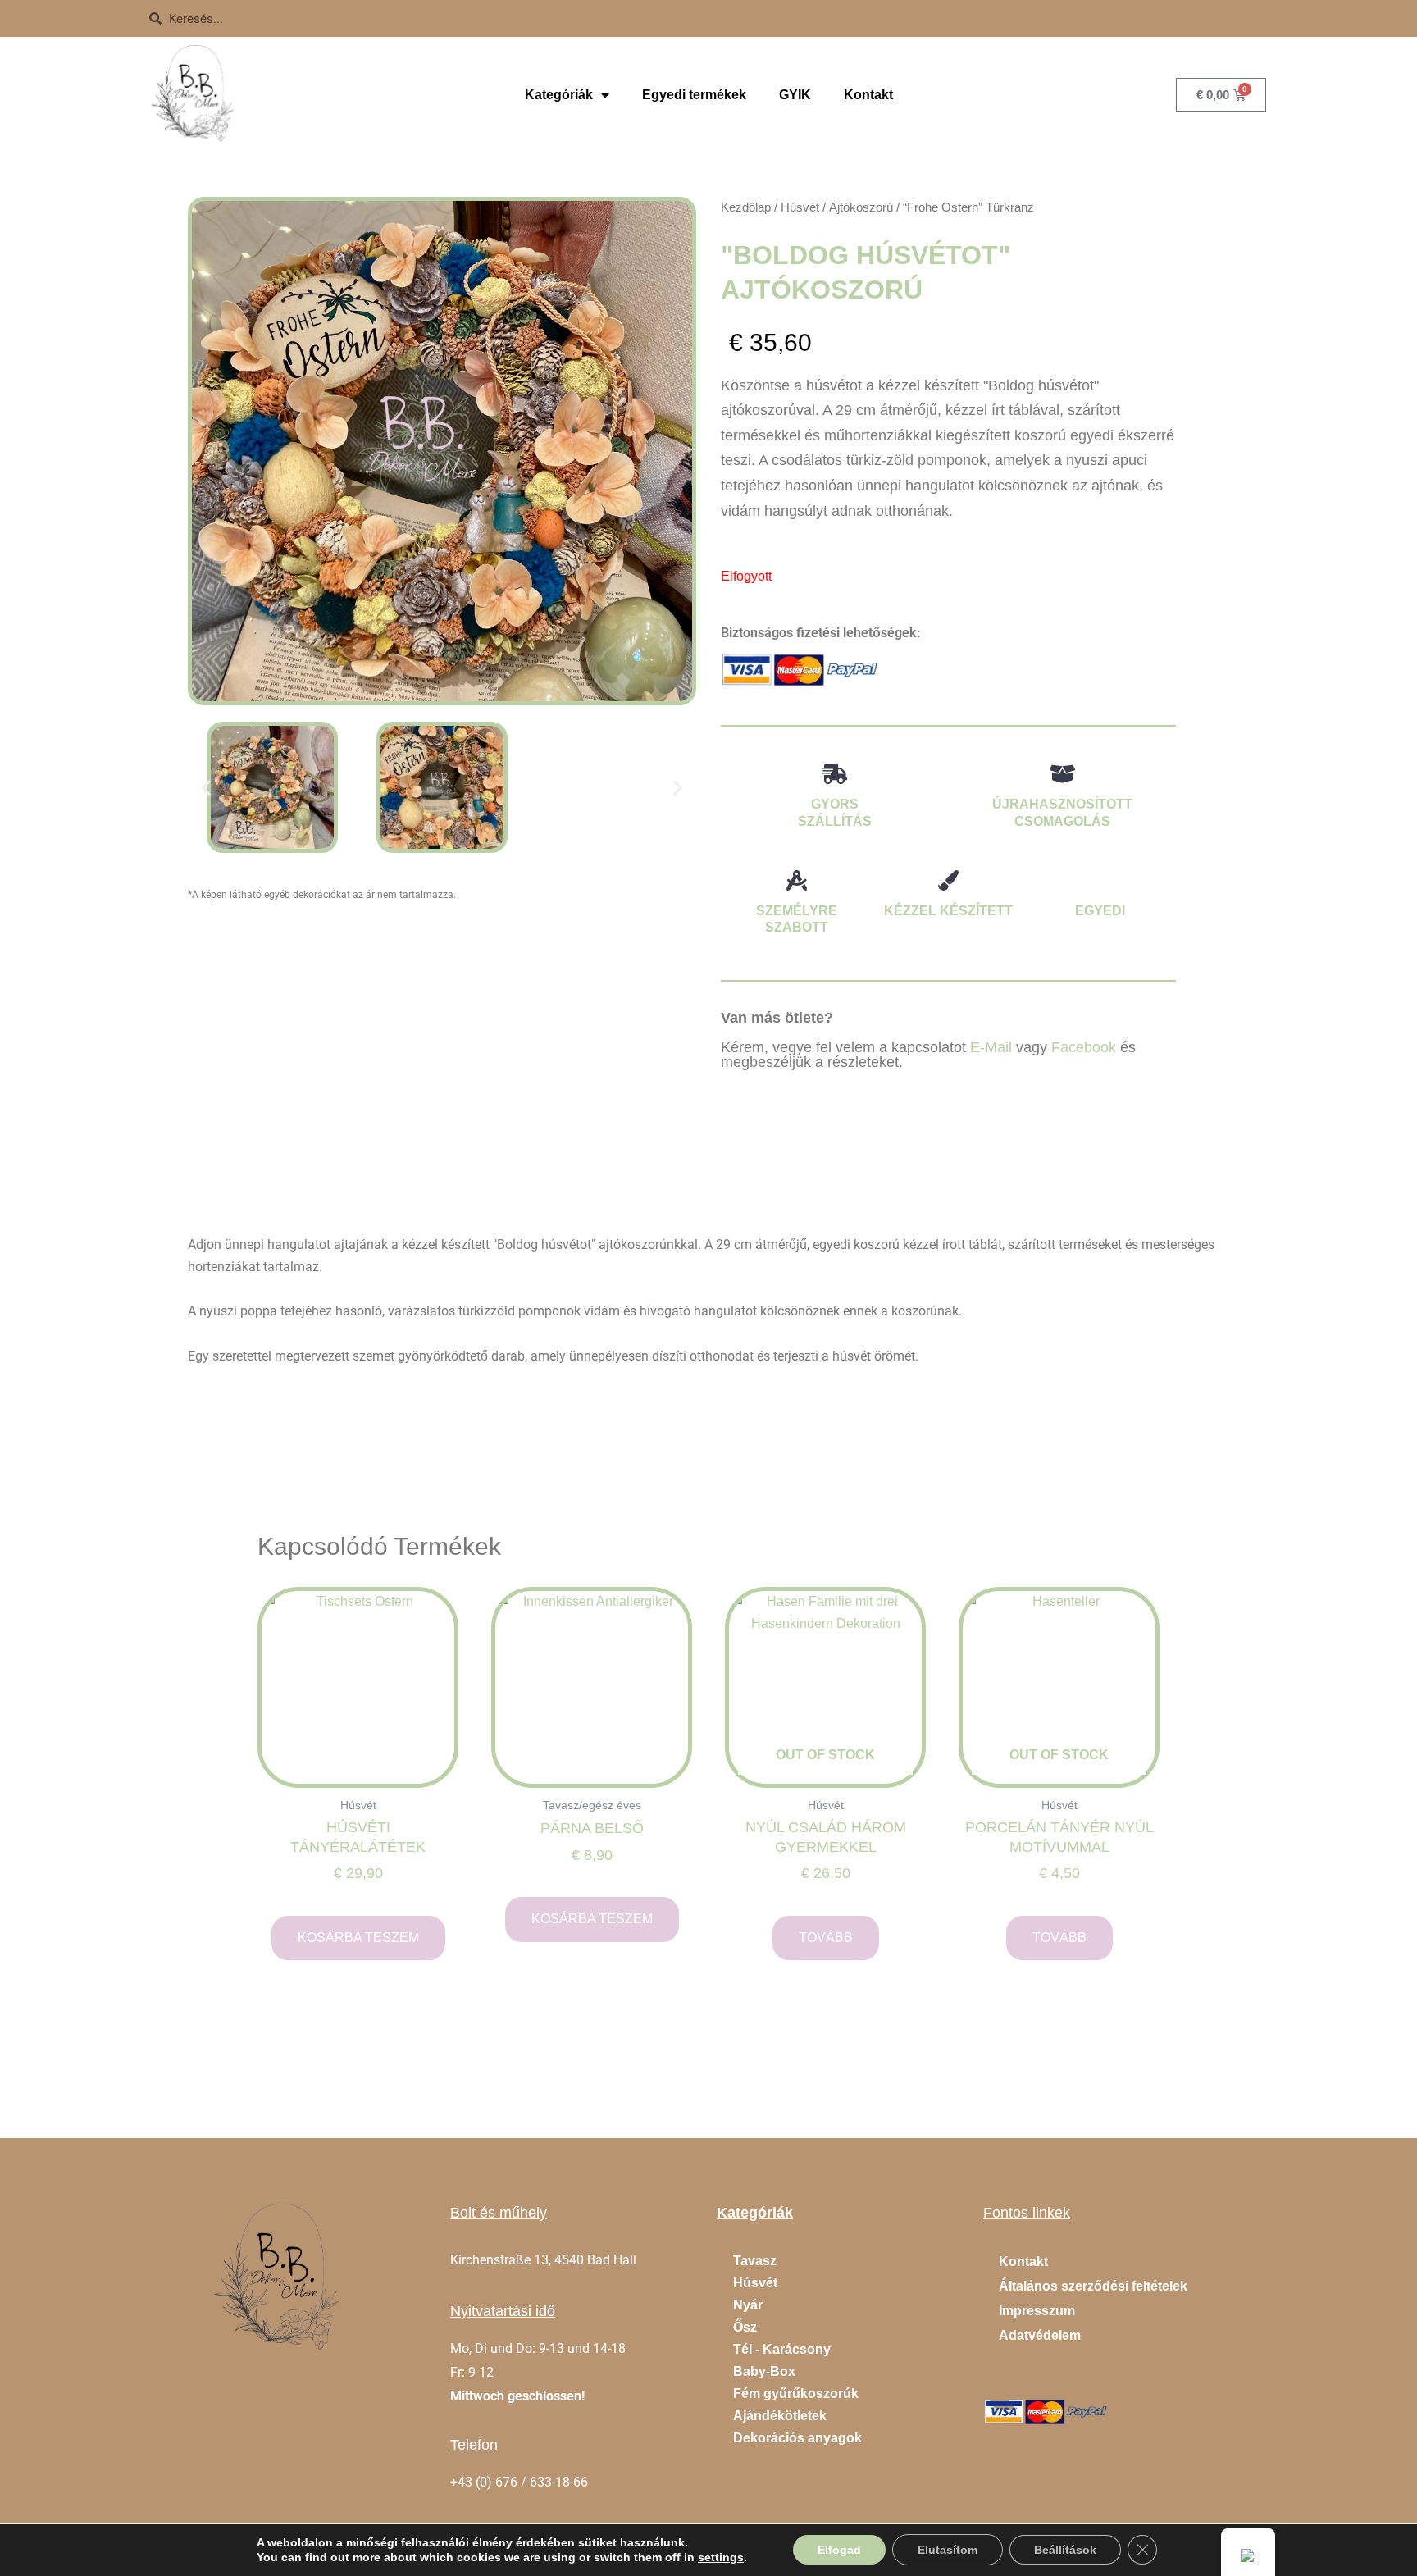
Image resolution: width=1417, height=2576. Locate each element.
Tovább (826, 1938)
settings (721, 2557)
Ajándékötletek (780, 2416)
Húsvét (800, 207)
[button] (206, 788)
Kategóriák (559, 95)
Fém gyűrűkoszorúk (796, 2394)
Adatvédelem (1040, 2335)
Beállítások (1065, 2550)
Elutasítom (948, 2550)
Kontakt (868, 95)
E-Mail (991, 1047)
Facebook (1084, 1047)
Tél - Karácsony (782, 2349)
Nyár (748, 2305)
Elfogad (839, 2550)
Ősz (745, 2327)
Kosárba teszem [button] (358, 1938)
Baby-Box (764, 2371)
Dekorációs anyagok (797, 2438)
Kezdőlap (746, 207)
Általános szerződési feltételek (1093, 2286)
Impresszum (1037, 2311)
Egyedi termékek (694, 95)
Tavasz (755, 2261)
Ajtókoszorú (861, 207)
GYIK (795, 95)
